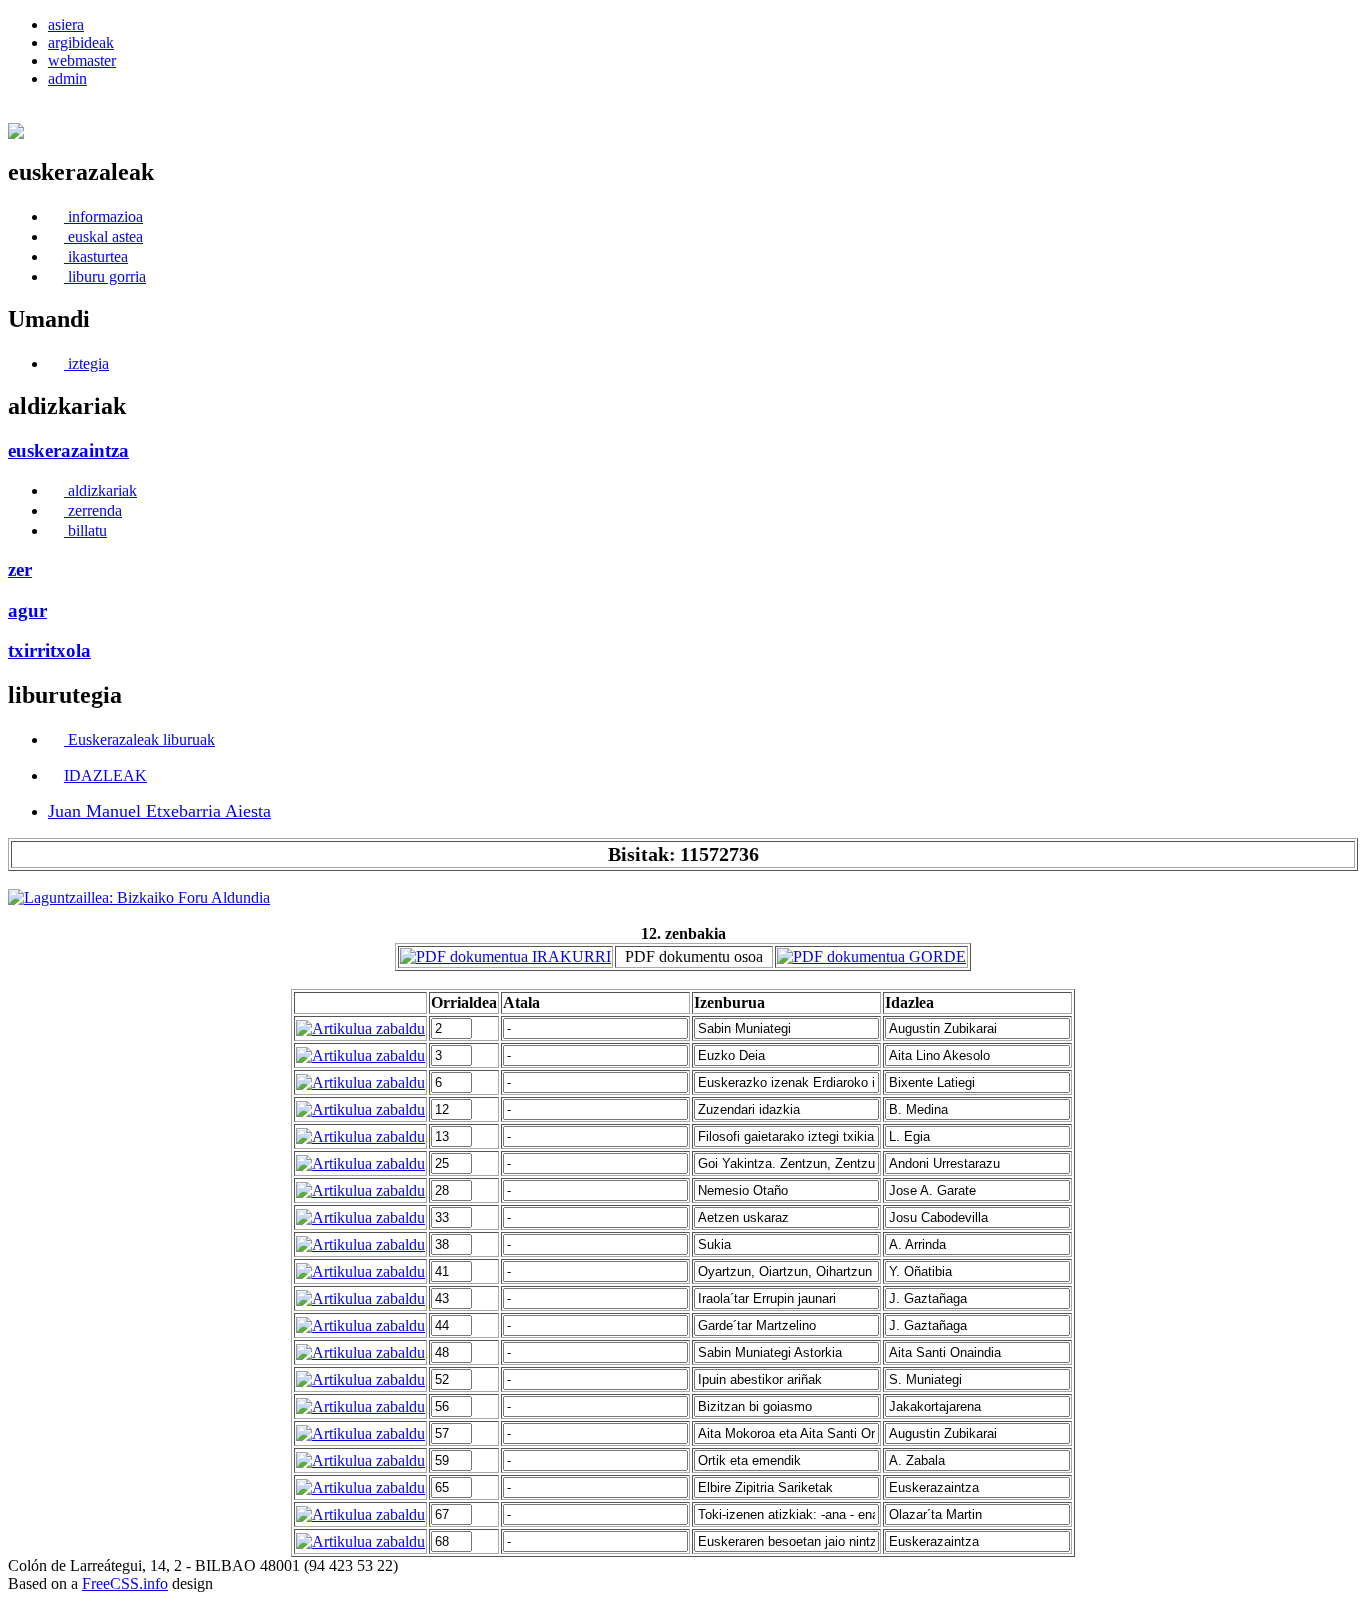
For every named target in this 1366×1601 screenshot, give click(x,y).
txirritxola (49, 650)
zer (20, 569)
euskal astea (103, 236)
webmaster (82, 60)
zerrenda (93, 510)
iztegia (86, 363)
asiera (66, 24)
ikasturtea (96, 256)
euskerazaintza (68, 450)
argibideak (81, 42)
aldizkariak (100, 490)
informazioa (103, 216)
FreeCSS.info (125, 1583)
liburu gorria (105, 276)
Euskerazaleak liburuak (139, 739)
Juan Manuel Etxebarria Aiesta (159, 811)
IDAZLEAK (105, 775)
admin (67, 78)
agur (27, 610)
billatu (85, 530)
